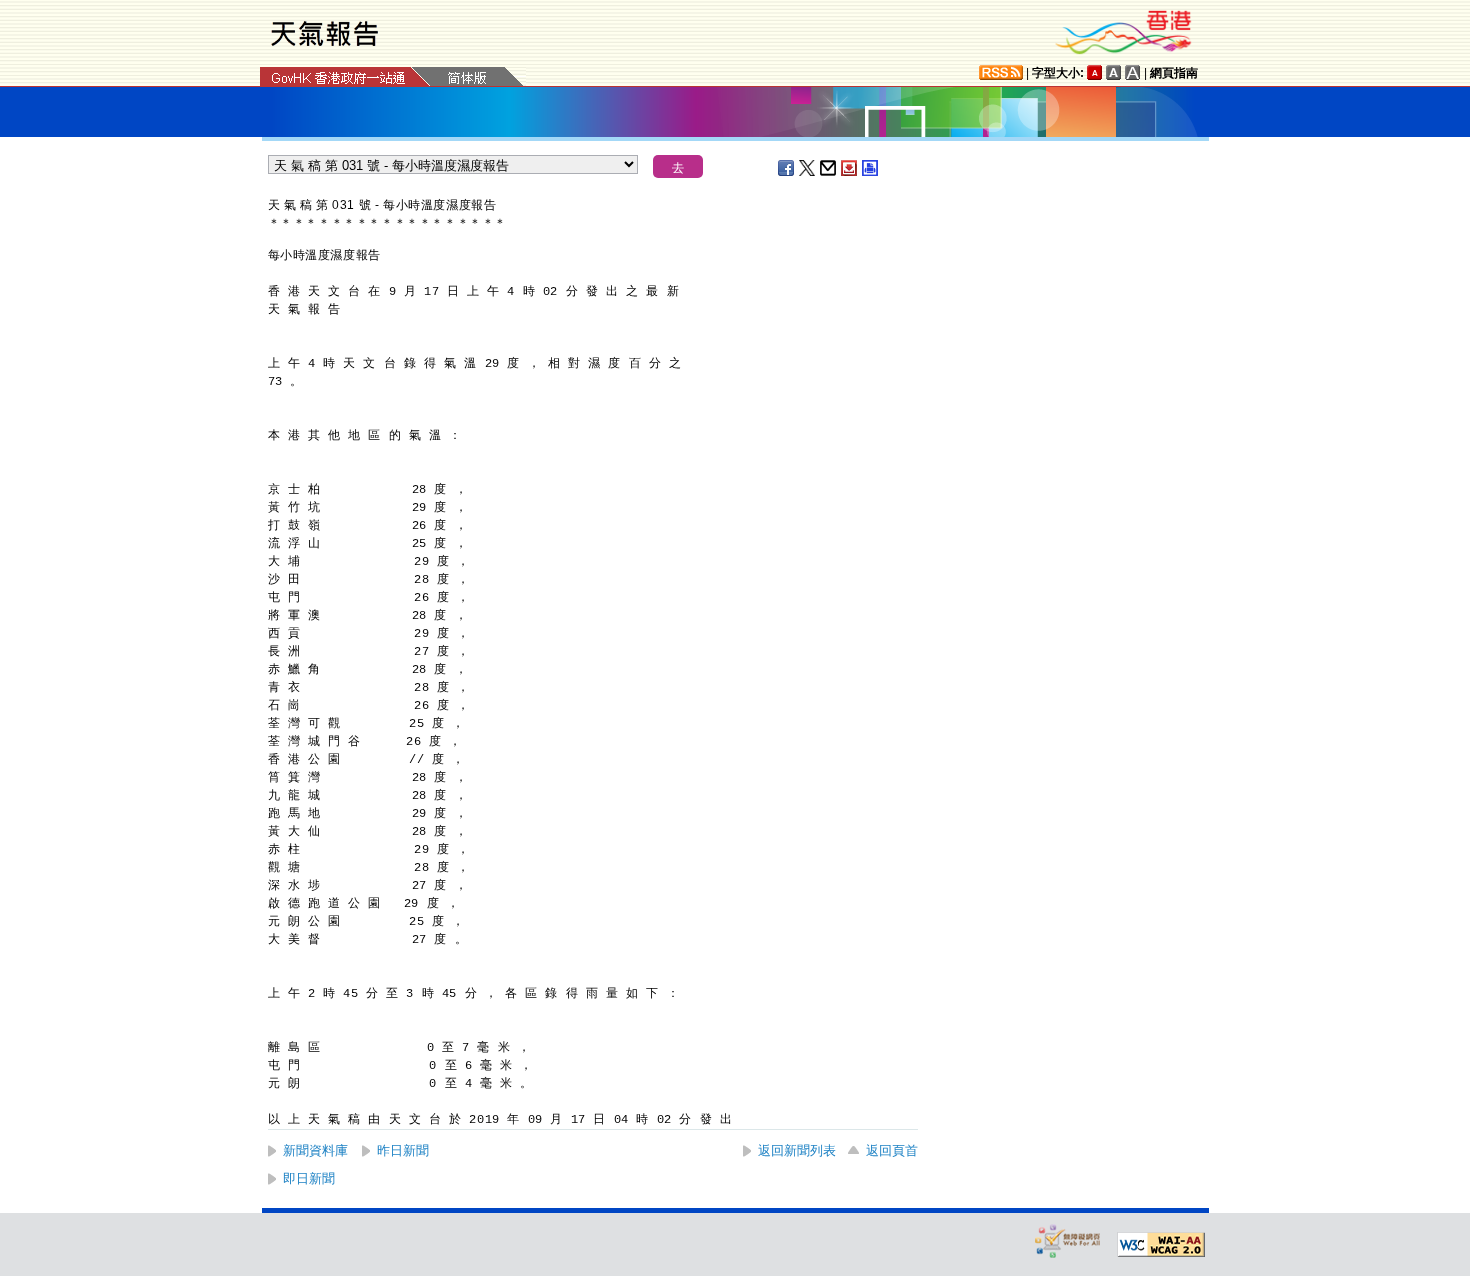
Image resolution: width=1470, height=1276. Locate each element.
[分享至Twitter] (808, 168)
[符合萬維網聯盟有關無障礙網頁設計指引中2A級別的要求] (1161, 1245)
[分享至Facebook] (787, 168)
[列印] (871, 168)
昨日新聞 (403, 1150)
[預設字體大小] (1095, 72)
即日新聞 (309, 1178)
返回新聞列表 (797, 1150)
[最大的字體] (1133, 72)
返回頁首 (892, 1150)
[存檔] (850, 168)
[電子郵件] (829, 168)
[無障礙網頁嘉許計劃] (1068, 1240)
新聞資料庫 (315, 1150)
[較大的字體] (1114, 72)
